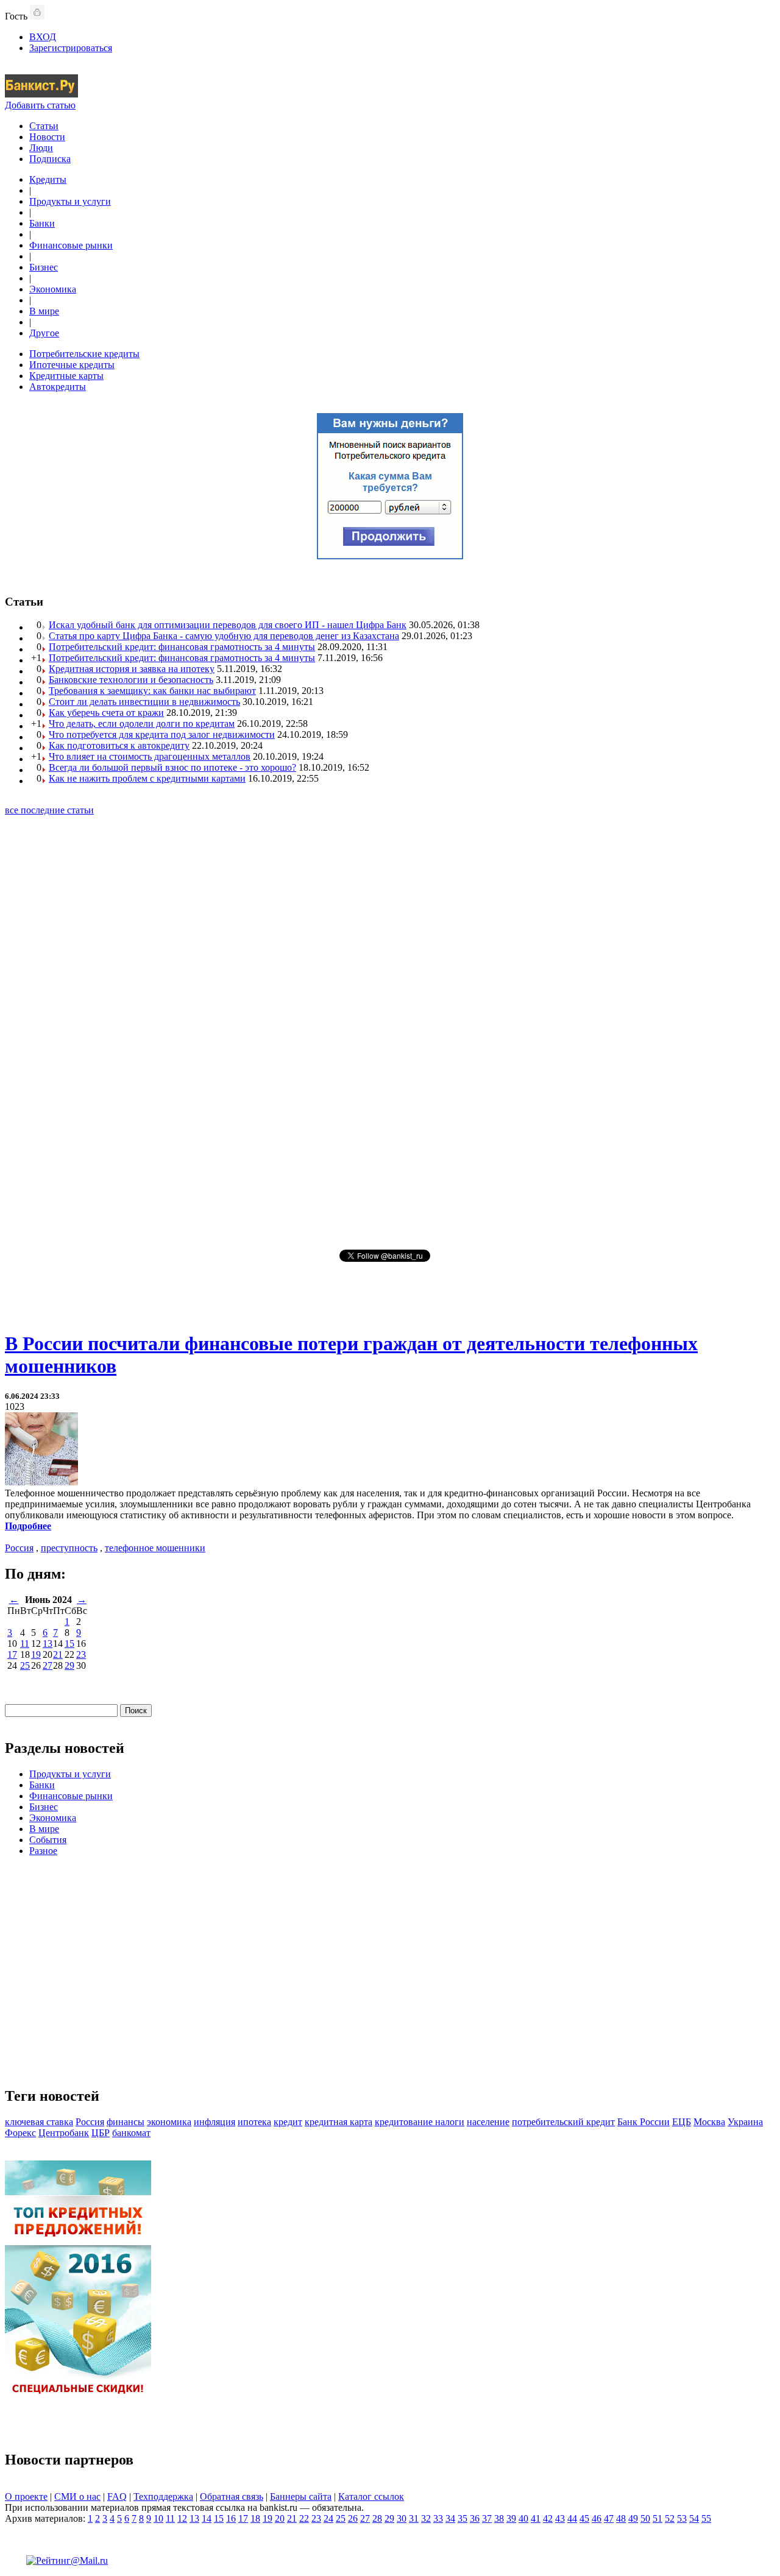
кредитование (405, 2122)
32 (426, 2518)
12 (182, 2518)
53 (682, 2518)
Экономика (53, 289)
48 (621, 2518)
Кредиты (48, 179)
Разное (43, 1851)
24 (328, 2518)
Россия (19, 1548)
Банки (42, 223)
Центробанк (64, 2133)
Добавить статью (40, 105)
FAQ (117, 2496)
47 (609, 2518)
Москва (709, 2122)
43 (560, 2518)
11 (25, 1644)
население (488, 2122)
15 (69, 1644)
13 (48, 1644)
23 (81, 1654)
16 (231, 2518)
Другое (44, 333)
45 (584, 2518)
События (48, 1840)
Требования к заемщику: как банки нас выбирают (152, 691)
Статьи (44, 126)
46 (597, 2518)
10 (158, 2518)
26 (353, 2518)
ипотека (254, 2122)
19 (36, 1654)
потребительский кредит (563, 2122)
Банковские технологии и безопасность (131, 680)
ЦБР (101, 2133)
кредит (288, 2122)
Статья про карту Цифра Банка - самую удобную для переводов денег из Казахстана (224, 636)
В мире (44, 311)
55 (706, 2518)
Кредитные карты (66, 376)
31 (414, 2518)
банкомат (131, 2133)
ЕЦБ (682, 2122)
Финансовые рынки (71, 245)
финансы (126, 2122)
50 (645, 2518)
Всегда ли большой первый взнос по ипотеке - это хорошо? (172, 767)
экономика (169, 2122)
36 (475, 2518)
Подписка (50, 159)
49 (633, 2518)
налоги (450, 2122)
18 (255, 2518)
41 (536, 2518)
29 (69, 1665)
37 (487, 2518)
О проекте (26, 2496)
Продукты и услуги (70, 201)
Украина (745, 2122)
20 (280, 2518)
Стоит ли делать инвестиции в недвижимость (144, 702)
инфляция (214, 2122)
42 (548, 2518)
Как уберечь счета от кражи (106, 713)
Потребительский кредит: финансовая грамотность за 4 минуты (182, 647)
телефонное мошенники (155, 1548)
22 (304, 2518)
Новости (47, 137)
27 (48, 1665)
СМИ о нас (77, 2496)
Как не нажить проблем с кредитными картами (147, 778)
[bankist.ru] (41, 94)
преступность (69, 1548)
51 (658, 2518)
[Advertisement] (390, 1031)
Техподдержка (163, 2496)
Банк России (643, 2122)
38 (499, 2518)
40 (523, 2518)
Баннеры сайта (301, 2496)
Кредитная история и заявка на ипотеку (132, 669)
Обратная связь (232, 2496)
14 (207, 2518)
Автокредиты (58, 387)
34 (450, 2518)
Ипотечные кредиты (72, 365)
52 (670, 2518)
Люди (41, 148)
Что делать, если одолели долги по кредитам (142, 724)
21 (58, 1654)
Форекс (20, 2133)
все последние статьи (49, 810)
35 (463, 2518)
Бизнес (44, 267)
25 (25, 1665)
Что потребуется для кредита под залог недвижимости (162, 734)
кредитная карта (339, 2122)
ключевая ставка (39, 2122)
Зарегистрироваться (71, 48)
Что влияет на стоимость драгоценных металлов (150, 756)
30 (402, 2518)
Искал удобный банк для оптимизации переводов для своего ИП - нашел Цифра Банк (228, 625)
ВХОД (43, 37)
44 (572, 2518)
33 (438, 2518)
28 (377, 2518)
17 (12, 1654)
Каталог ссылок (371, 2496)
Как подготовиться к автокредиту (119, 745)
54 (694, 2518)
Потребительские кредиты (84, 354)
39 (511, 2518)
